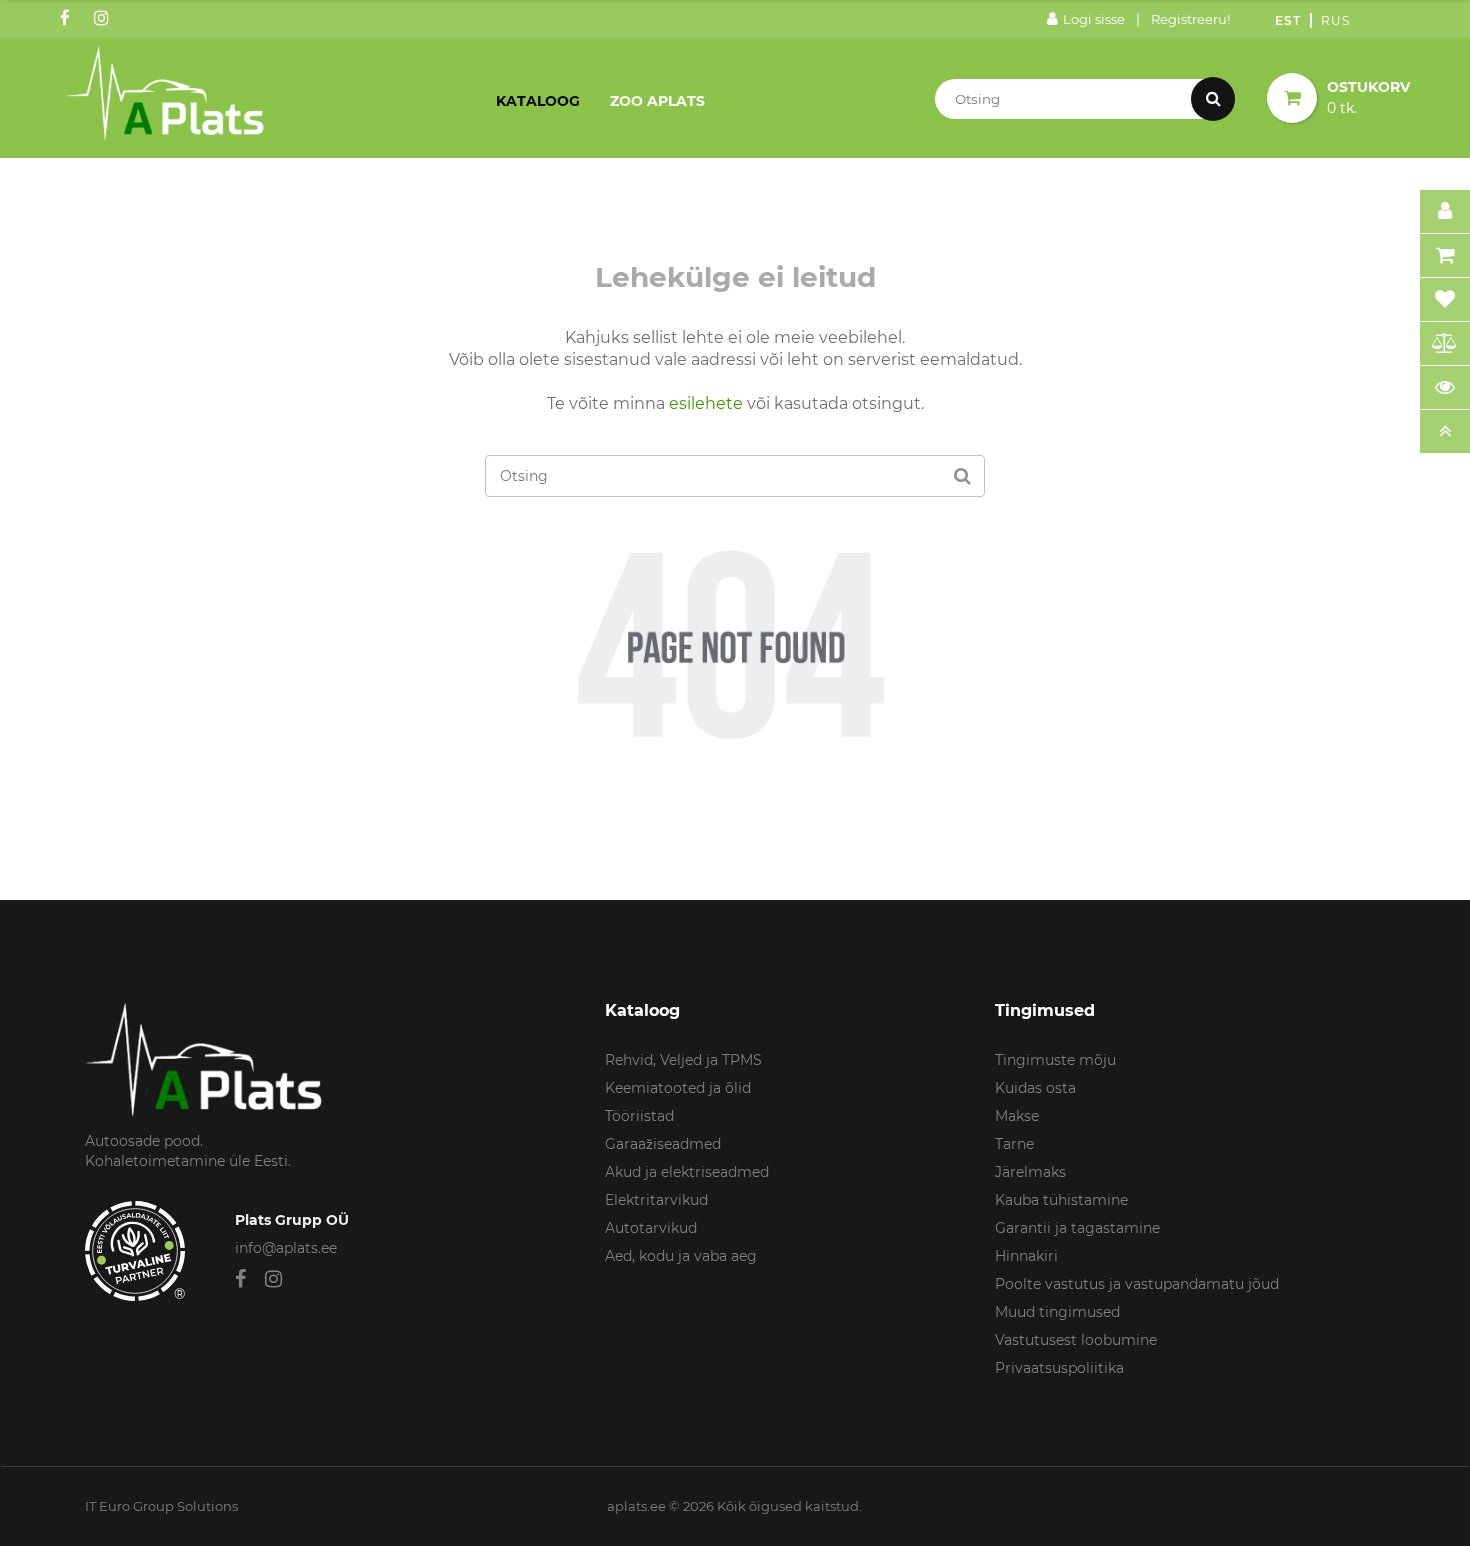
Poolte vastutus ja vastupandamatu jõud (1137, 1284)
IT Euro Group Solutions (161, 1506)
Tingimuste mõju (1055, 1060)
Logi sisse (1094, 19)
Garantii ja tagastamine (1077, 1228)
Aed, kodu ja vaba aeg (681, 1256)
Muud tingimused (1057, 1312)
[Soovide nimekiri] (1445, 300)
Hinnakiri (1026, 1256)
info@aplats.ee (286, 1248)
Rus (1335, 20)
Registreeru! (1190, 19)
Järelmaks (1030, 1172)
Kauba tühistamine (1061, 1200)
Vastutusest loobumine (1076, 1340)
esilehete (706, 403)
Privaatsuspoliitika (1059, 1368)
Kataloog (538, 101)
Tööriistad (639, 1116)
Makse (1017, 1116)
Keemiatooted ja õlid (678, 1088)
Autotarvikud (651, 1228)
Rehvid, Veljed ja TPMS (683, 1060)
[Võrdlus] (1445, 344)
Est (1288, 20)
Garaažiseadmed (663, 1144)
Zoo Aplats (657, 101)
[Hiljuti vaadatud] (1445, 388)
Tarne (1014, 1144)
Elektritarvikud (656, 1200)
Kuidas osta (1035, 1088)
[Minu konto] (1445, 212)
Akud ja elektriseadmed (687, 1172)
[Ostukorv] (1445, 256)
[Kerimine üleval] (1445, 432)
